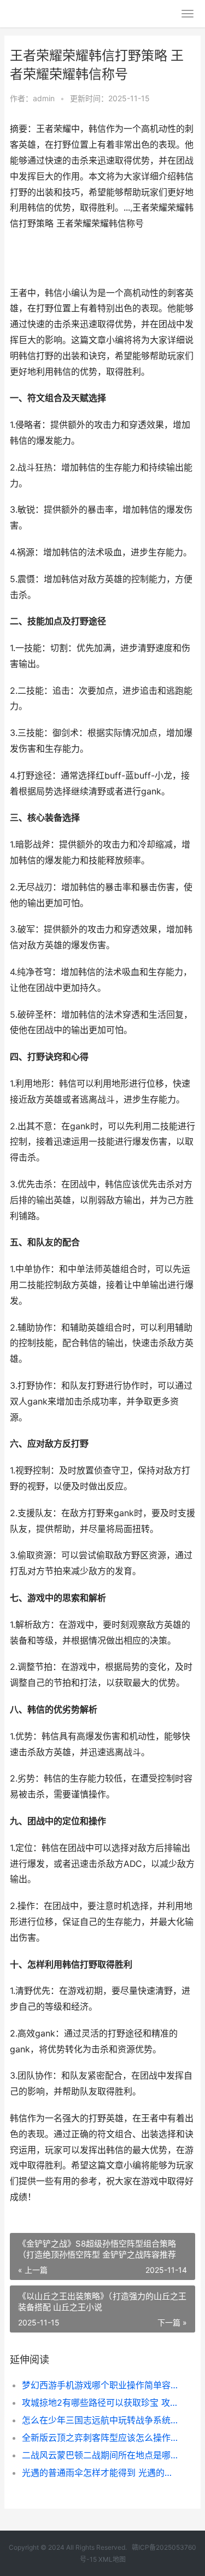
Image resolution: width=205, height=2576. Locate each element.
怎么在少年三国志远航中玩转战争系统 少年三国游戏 (100, 2420)
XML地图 (112, 2559)
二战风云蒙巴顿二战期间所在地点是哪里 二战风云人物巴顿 (100, 2455)
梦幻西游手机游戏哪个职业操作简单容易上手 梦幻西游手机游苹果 (100, 2385)
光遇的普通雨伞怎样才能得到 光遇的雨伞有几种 (100, 2473)
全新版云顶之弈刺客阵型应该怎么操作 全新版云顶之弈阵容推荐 (100, 2438)
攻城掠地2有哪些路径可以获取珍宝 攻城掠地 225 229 (100, 2403)
